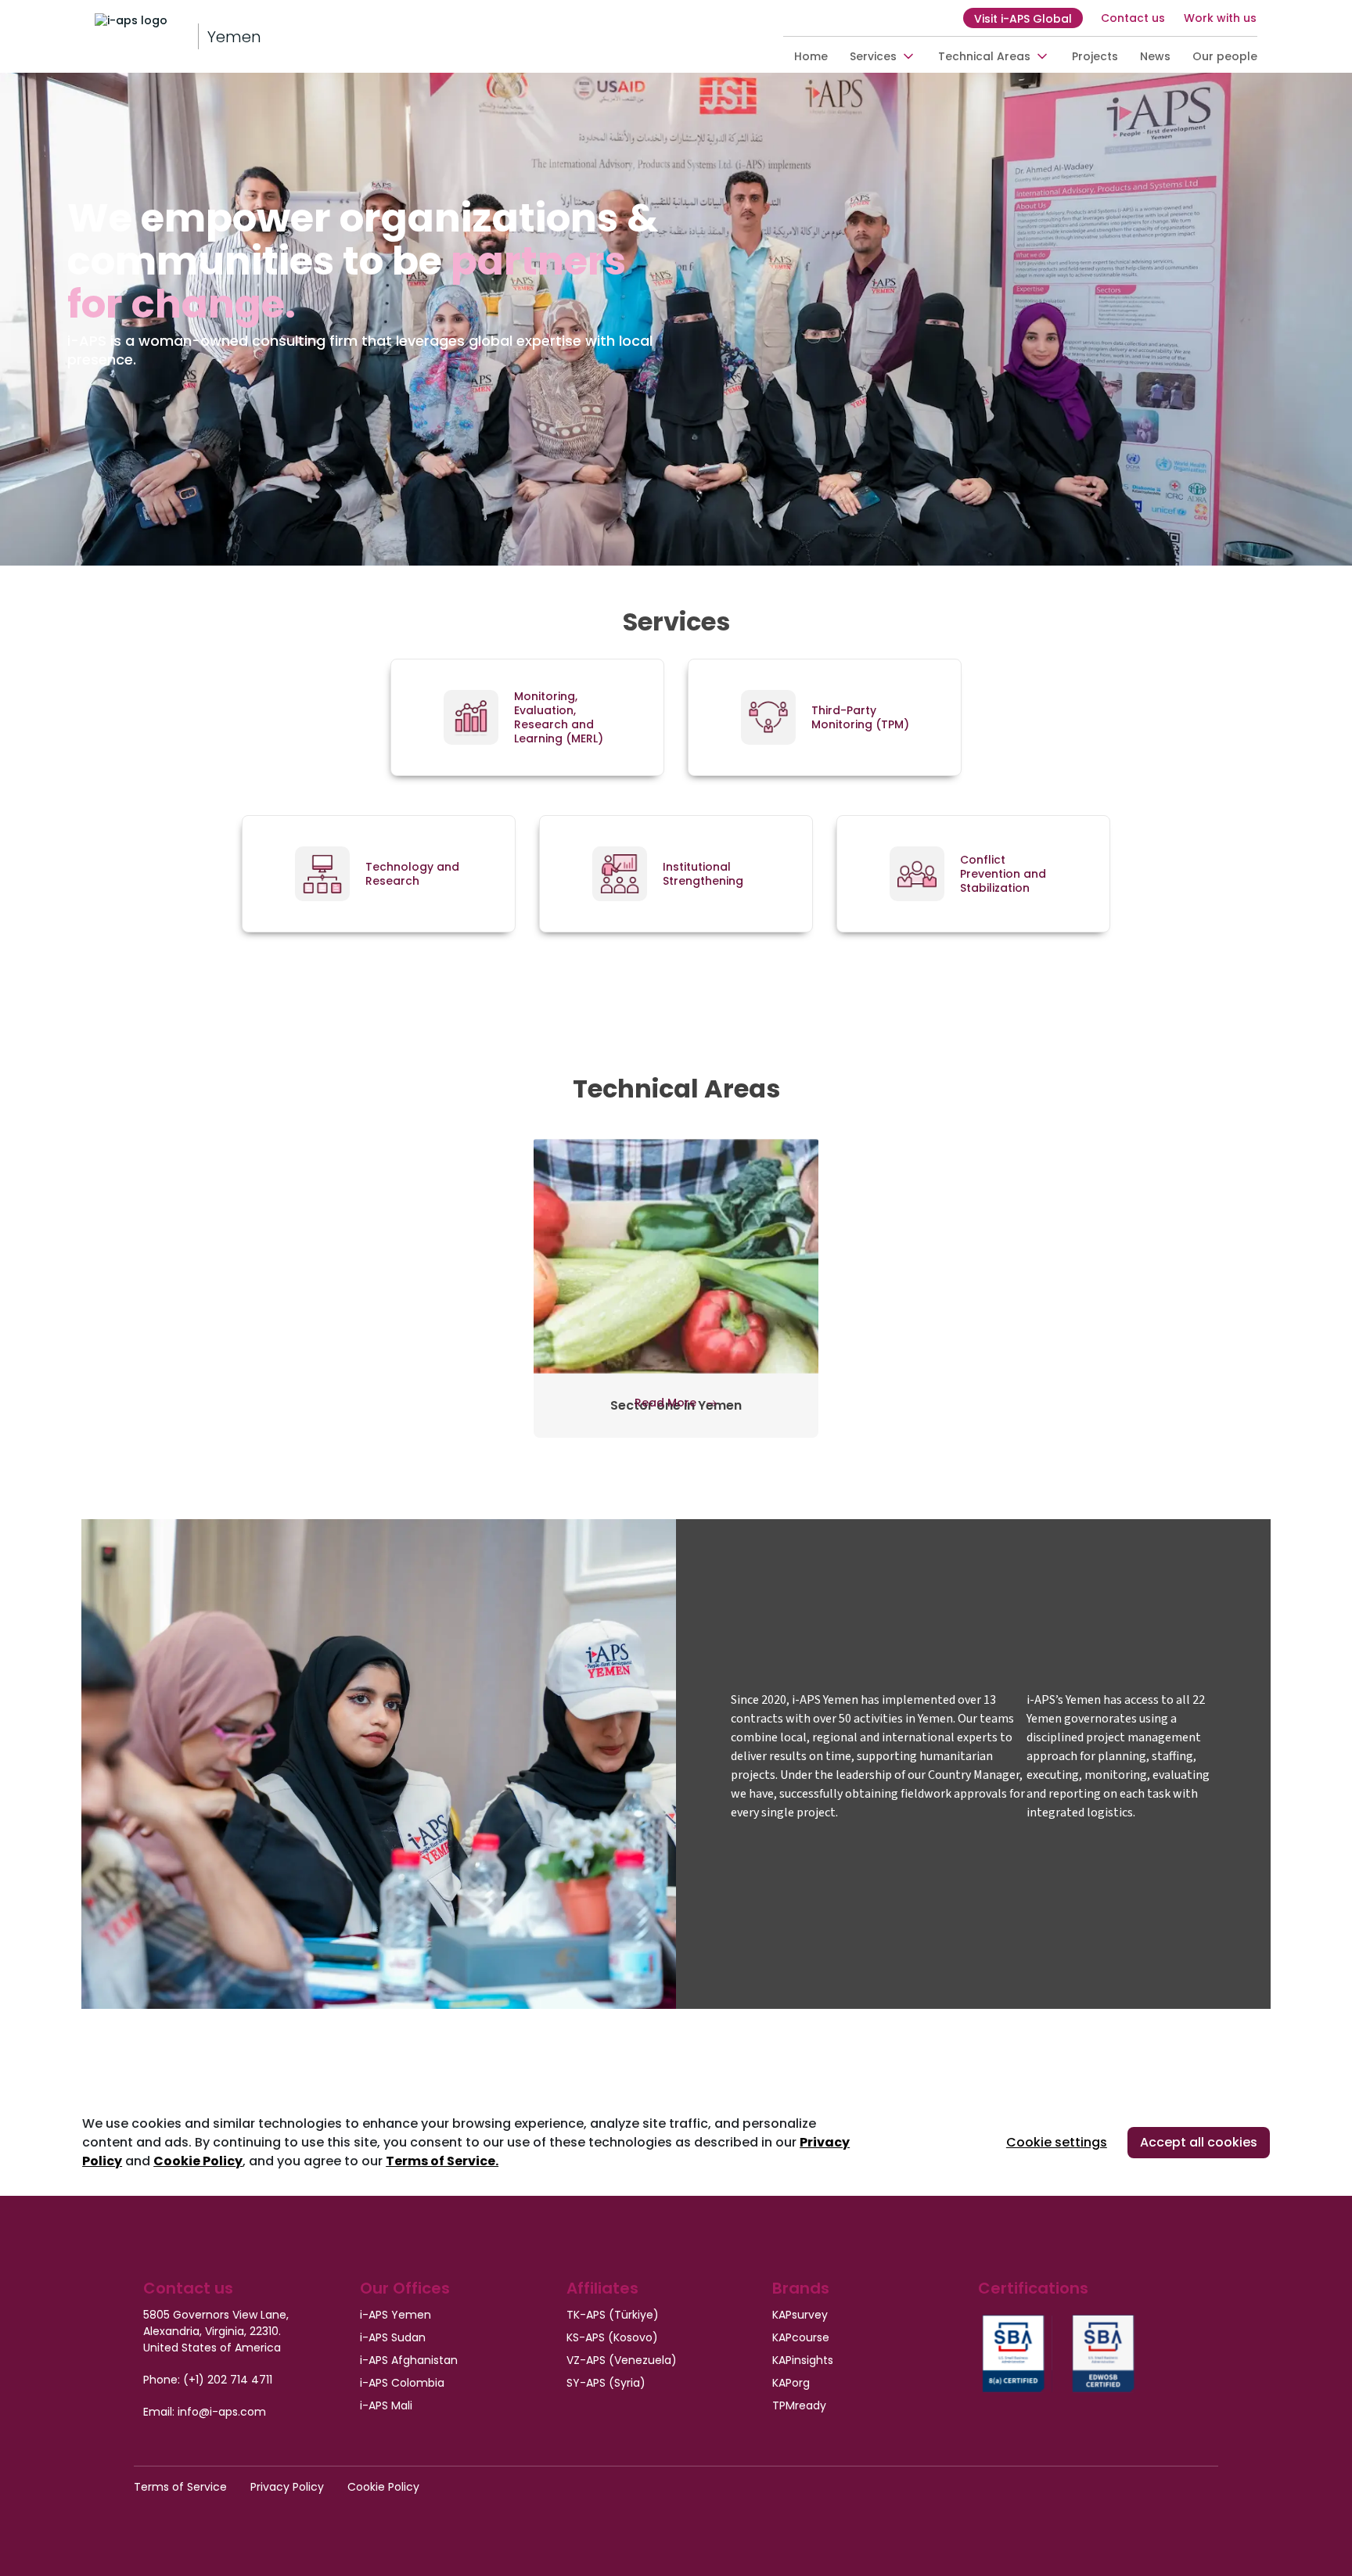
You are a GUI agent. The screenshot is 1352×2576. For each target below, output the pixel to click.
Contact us (1133, 18)
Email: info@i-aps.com (205, 2412)
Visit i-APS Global (1023, 19)
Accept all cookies (1199, 2142)
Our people (1225, 56)
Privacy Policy (287, 2487)
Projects (1095, 56)
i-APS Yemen (396, 2315)
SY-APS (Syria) (606, 2383)
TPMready (799, 2405)
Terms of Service (180, 2487)
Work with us (1220, 18)
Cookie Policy (198, 2161)
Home (811, 56)
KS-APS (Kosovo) (612, 2337)
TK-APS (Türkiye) (613, 2315)
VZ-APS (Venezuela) (622, 2360)
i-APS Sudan (393, 2337)
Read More (667, 1403)
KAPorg (791, 2383)
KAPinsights (803, 2360)
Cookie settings (1057, 2142)
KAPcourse (801, 2337)
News (1155, 56)
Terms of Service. (442, 2161)
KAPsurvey (800, 2315)
